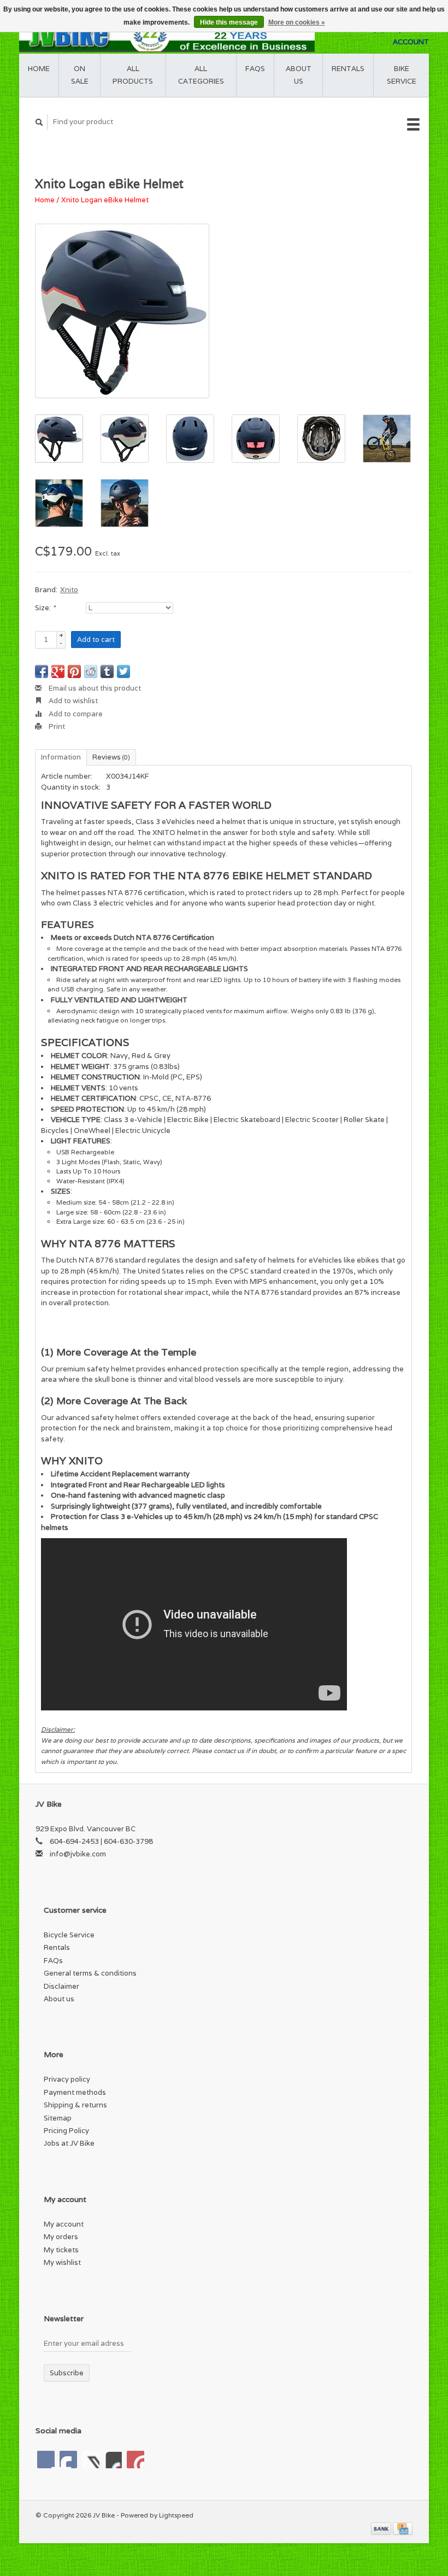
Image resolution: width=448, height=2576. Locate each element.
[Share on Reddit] (91, 671)
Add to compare (75, 714)
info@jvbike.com (78, 1854)
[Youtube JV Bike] (113, 2460)
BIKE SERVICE (402, 75)
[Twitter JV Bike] (68, 2460)
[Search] (39, 122)
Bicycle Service (69, 1935)
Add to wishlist (72, 701)
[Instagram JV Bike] (135, 2460)
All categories (201, 75)
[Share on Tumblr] (107, 671)
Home (39, 69)
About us (299, 75)
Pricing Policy (66, 2131)
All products (133, 75)
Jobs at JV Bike (69, 2143)
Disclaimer (61, 1986)
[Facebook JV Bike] (46, 2460)
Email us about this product (94, 688)
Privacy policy (67, 2079)
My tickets (61, 2250)
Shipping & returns (75, 2105)
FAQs (255, 69)
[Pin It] (74, 671)
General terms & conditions (90, 1973)
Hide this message (229, 22)
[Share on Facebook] (42, 671)
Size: (45, 608)
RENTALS (348, 69)
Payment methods (75, 2092)
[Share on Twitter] (123, 671)
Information (61, 757)
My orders (61, 2237)
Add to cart (96, 639)
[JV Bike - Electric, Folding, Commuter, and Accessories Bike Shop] (167, 36)
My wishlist (62, 2262)
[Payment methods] (382, 2528)
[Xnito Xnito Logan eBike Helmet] (122, 311)
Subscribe (67, 2373)
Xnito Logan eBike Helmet (105, 200)
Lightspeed (176, 2515)
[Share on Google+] (58, 671)
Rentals (57, 1947)
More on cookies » (297, 22)
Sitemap (58, 2118)
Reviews (111, 757)
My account (64, 2224)
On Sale (80, 75)
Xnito (69, 590)
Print (56, 726)
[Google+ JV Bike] (91, 2460)
